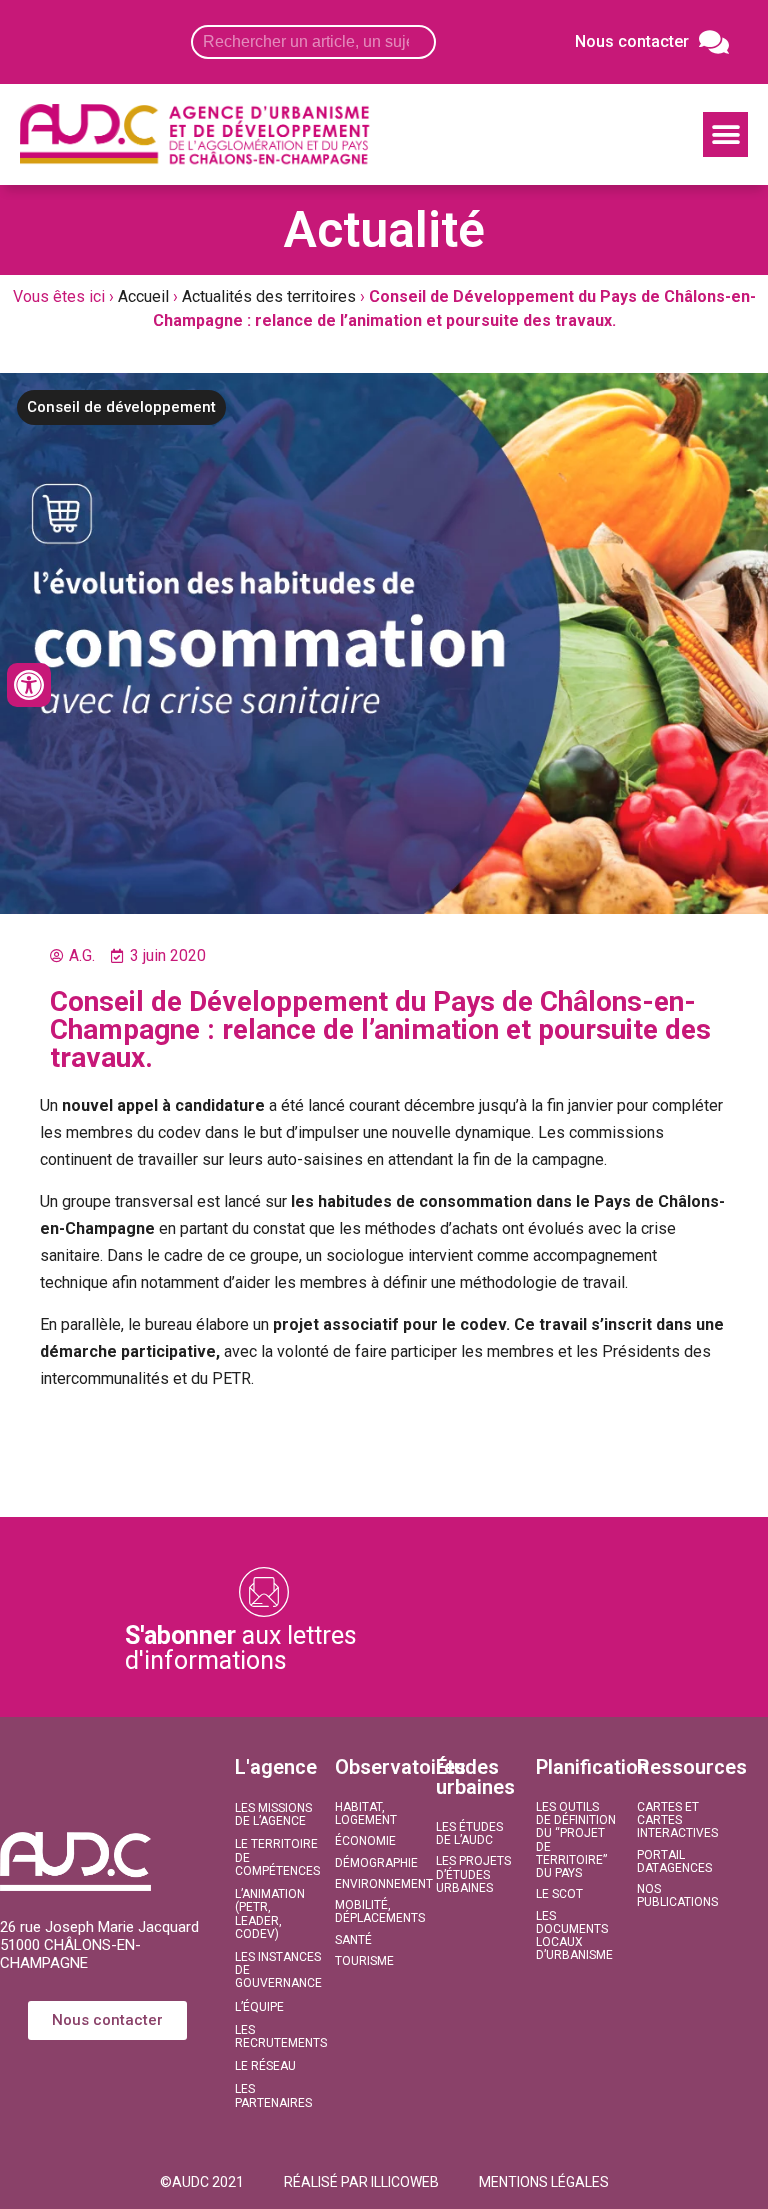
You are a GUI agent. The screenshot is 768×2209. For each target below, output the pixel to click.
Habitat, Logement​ (366, 1813)
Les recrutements (275, 2036)
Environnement (375, 1884)
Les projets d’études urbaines (473, 1874)
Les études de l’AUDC (469, 1833)
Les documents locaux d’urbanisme (574, 1936)
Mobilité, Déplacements (375, 1911)
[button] (725, 134)
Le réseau (265, 2066)
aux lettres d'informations (241, 1648)
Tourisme (364, 1961)
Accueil (143, 296)
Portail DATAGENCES (674, 1861)
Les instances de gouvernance (275, 1970)
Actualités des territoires (269, 296)
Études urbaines (475, 1777)
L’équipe (259, 2007)
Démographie (375, 1863)
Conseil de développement (121, 407)
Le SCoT (559, 1894)
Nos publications (677, 1895)
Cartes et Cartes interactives (677, 1820)
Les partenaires (273, 2095)
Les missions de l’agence (273, 1814)
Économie (365, 1841)
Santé (353, 1940)
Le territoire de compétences (275, 1857)
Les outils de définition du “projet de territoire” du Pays (576, 1840)
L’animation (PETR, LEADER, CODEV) (270, 1914)
